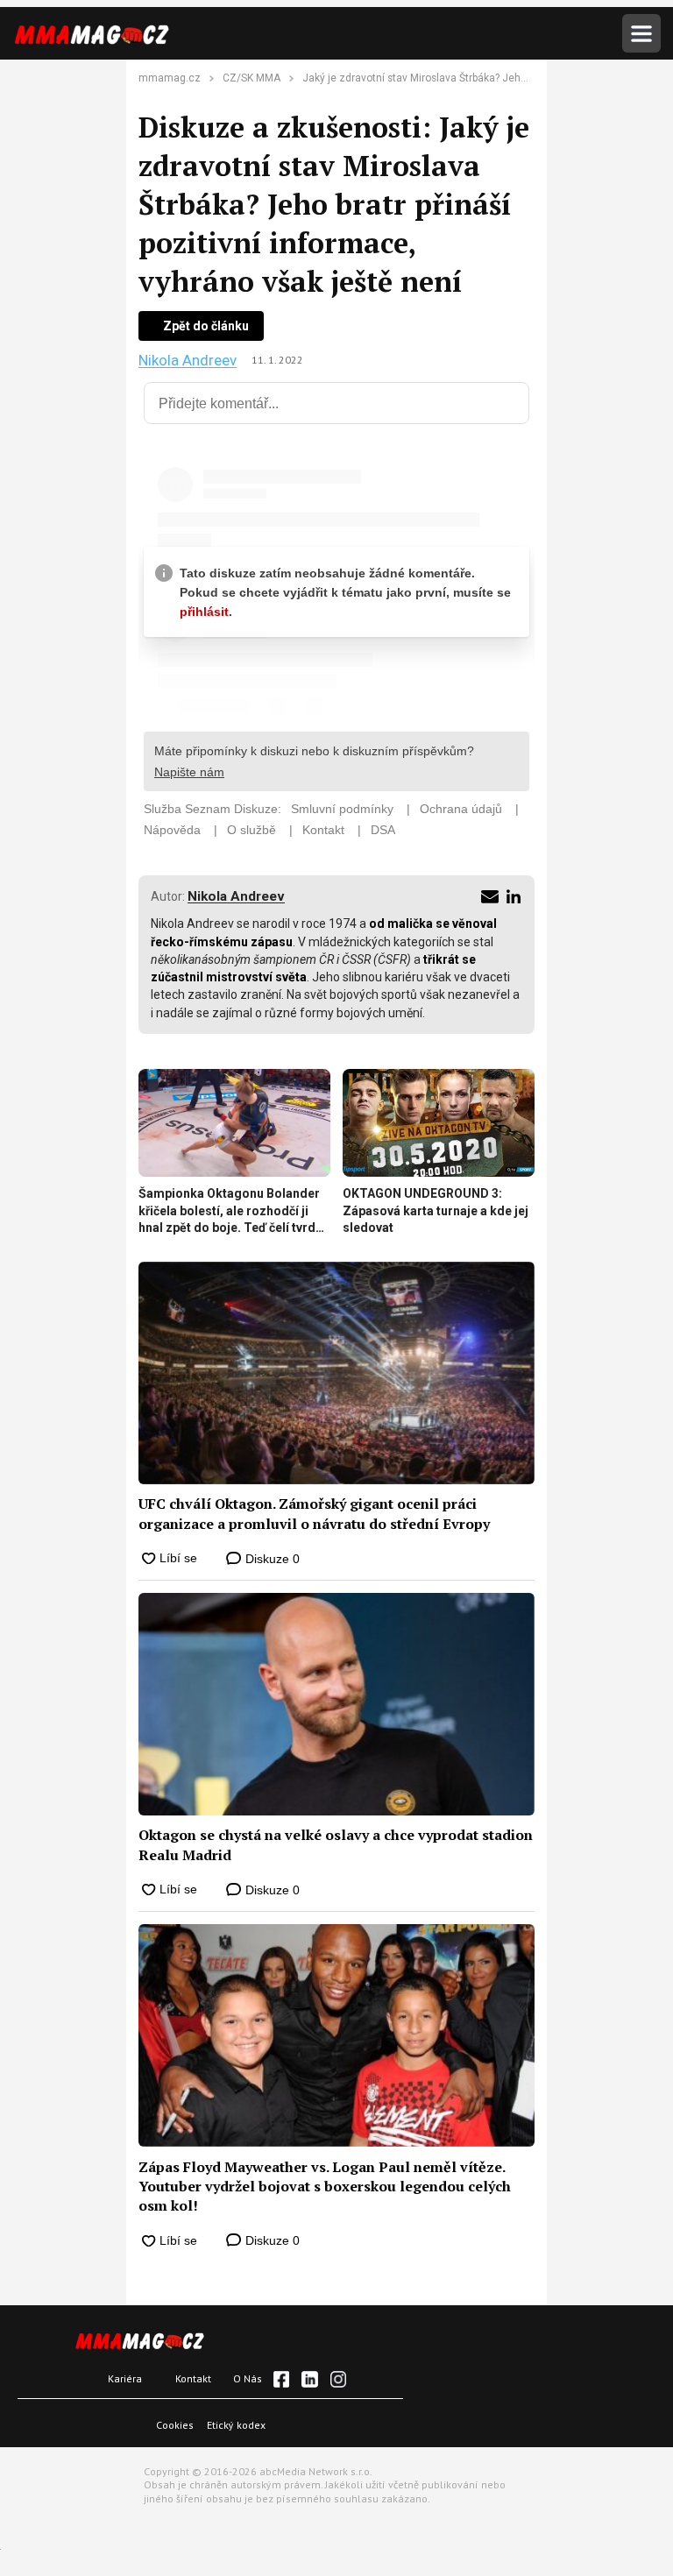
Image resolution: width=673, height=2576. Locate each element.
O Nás (248, 2378)
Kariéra (125, 2378)
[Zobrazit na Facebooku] (281, 2379)
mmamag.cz (170, 78)
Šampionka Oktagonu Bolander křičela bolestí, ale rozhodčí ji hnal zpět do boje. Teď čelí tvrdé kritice (230, 1212)
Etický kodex (236, 2425)
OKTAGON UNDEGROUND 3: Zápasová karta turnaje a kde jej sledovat (436, 1210)
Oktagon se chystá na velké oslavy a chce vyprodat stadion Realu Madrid (336, 1844)
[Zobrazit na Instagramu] (338, 2379)
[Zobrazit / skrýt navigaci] (641, 33)
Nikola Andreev (188, 361)
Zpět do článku (206, 326)
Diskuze (271, 1559)
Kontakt (193, 2378)
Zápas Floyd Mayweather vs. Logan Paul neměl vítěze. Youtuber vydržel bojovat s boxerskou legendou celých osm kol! (325, 2187)
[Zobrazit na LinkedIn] (309, 2379)
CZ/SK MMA (251, 78)
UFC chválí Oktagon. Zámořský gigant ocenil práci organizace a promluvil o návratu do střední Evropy (314, 1513)
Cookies (175, 2425)
